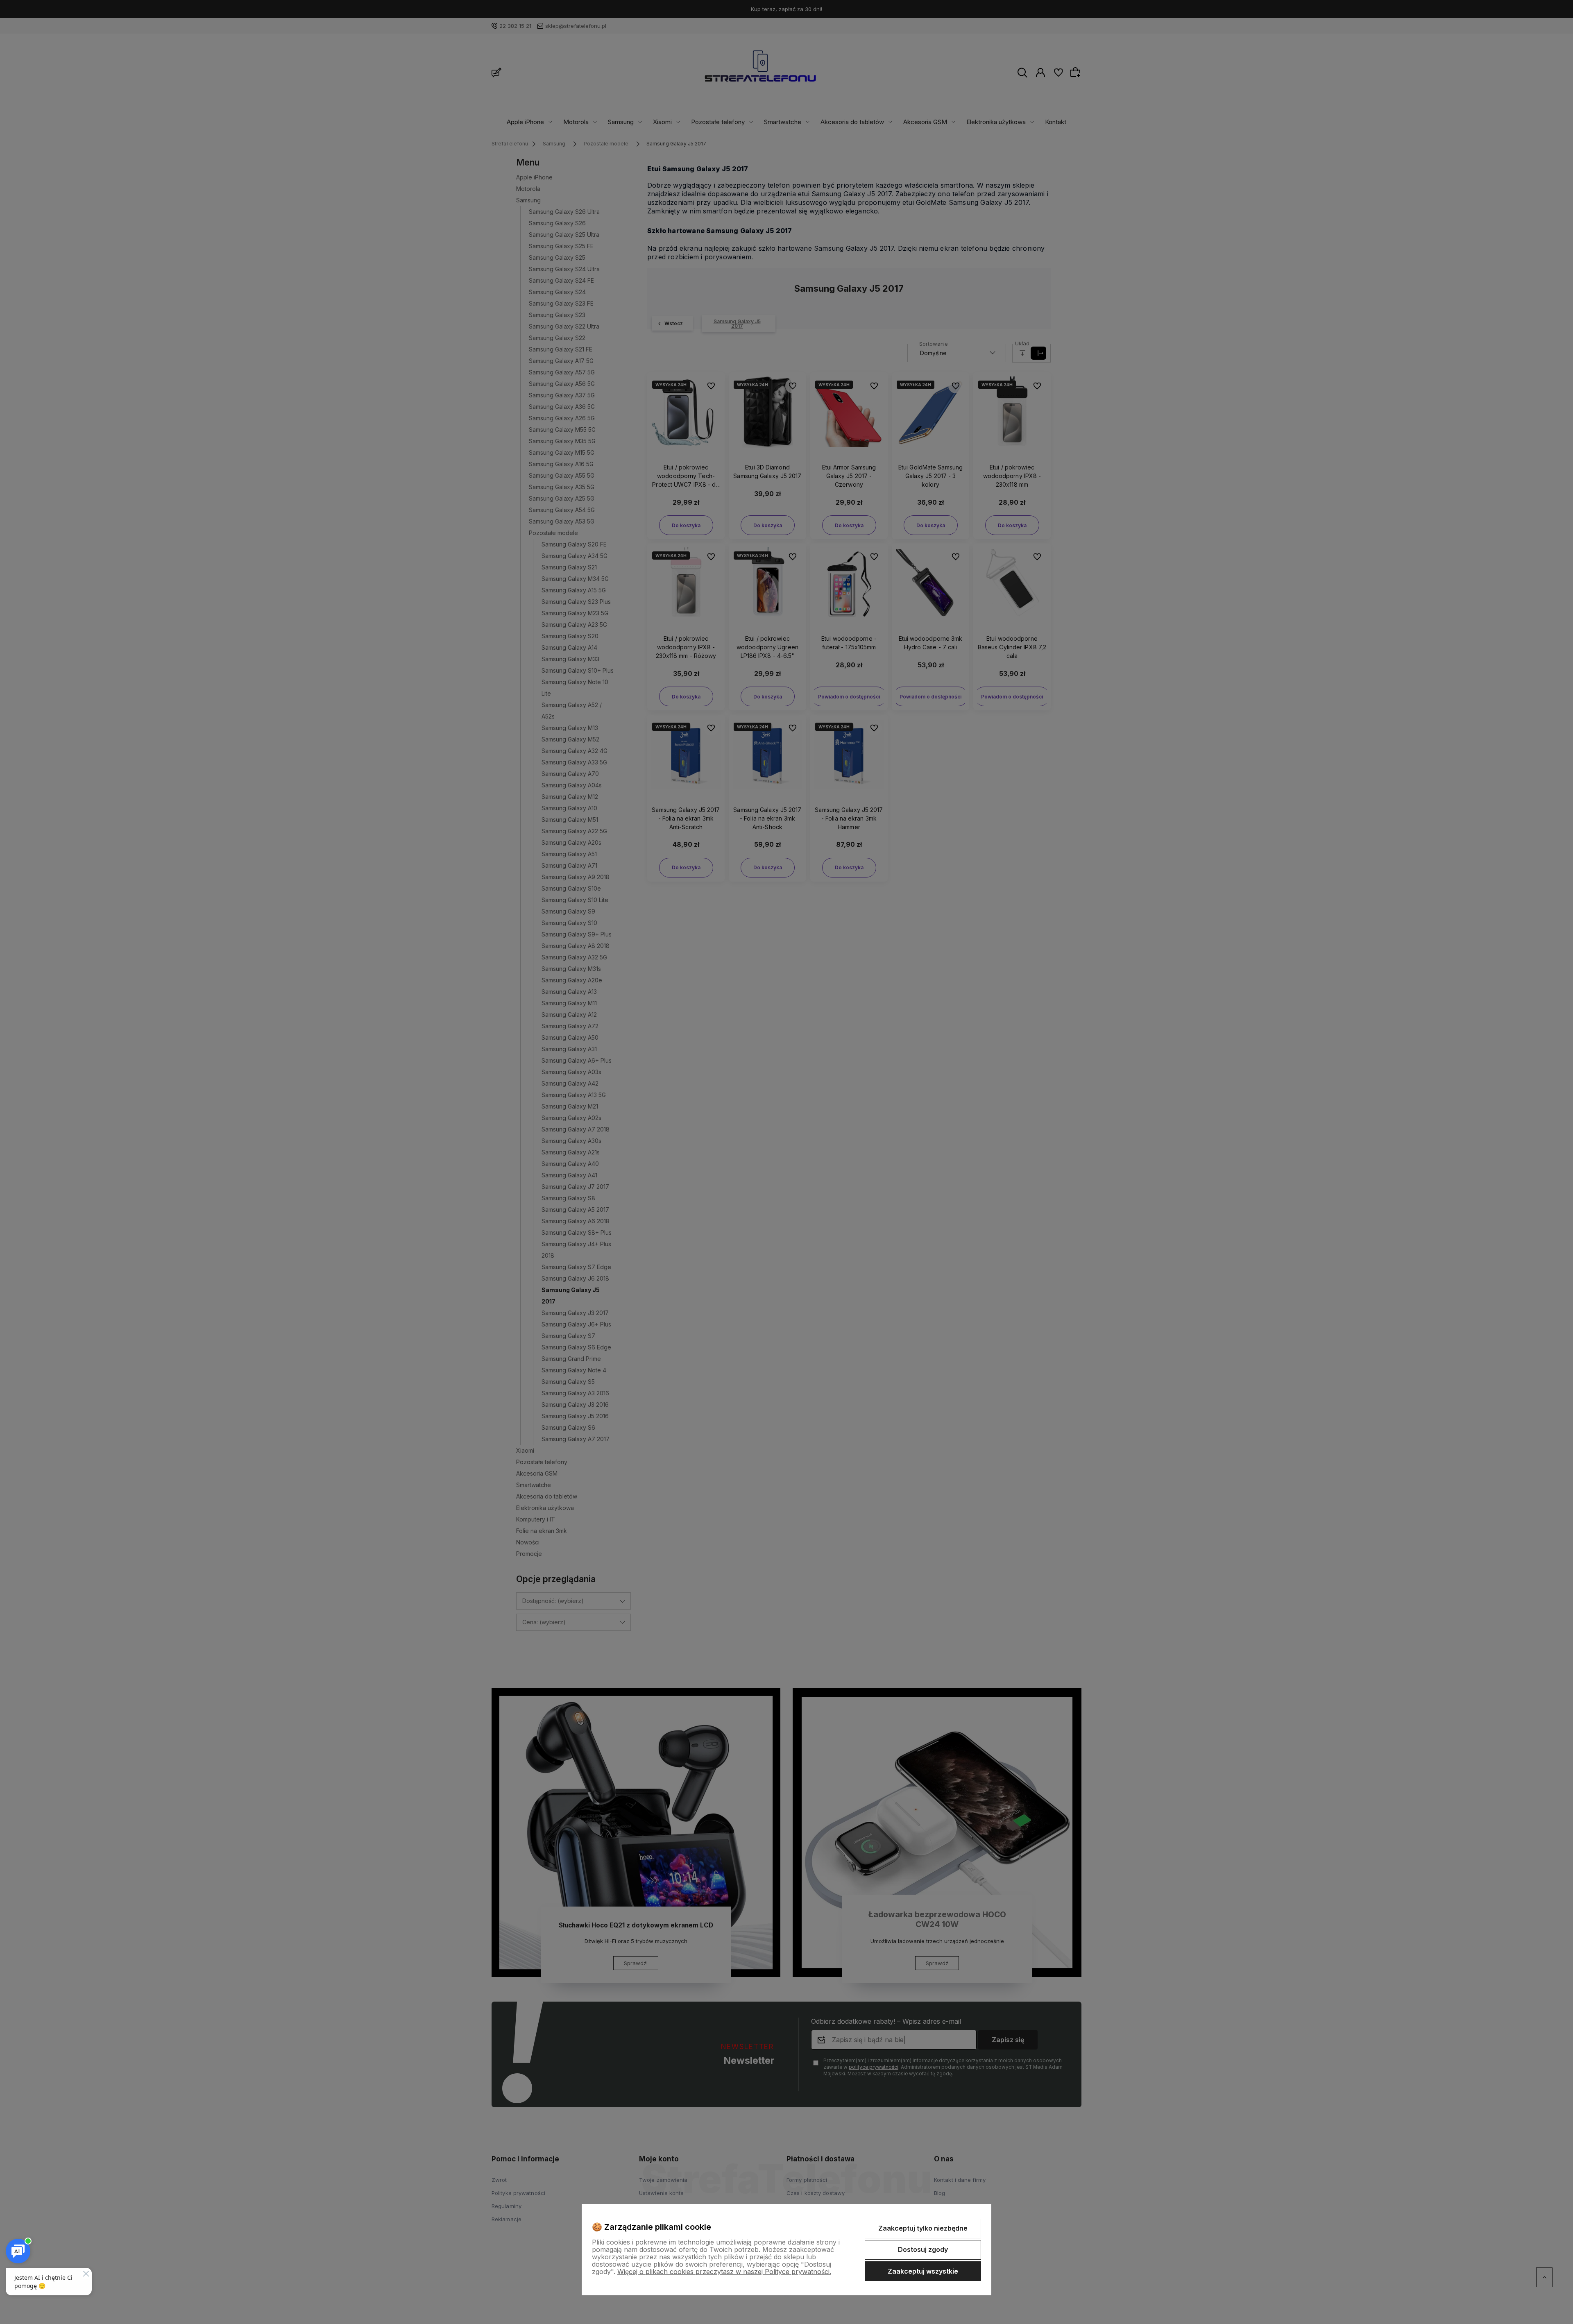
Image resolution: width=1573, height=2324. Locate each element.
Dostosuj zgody (923, 2249)
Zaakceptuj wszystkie (923, 2271)
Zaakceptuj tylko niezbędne (923, 2228)
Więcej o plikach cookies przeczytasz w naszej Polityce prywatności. (724, 2272)
